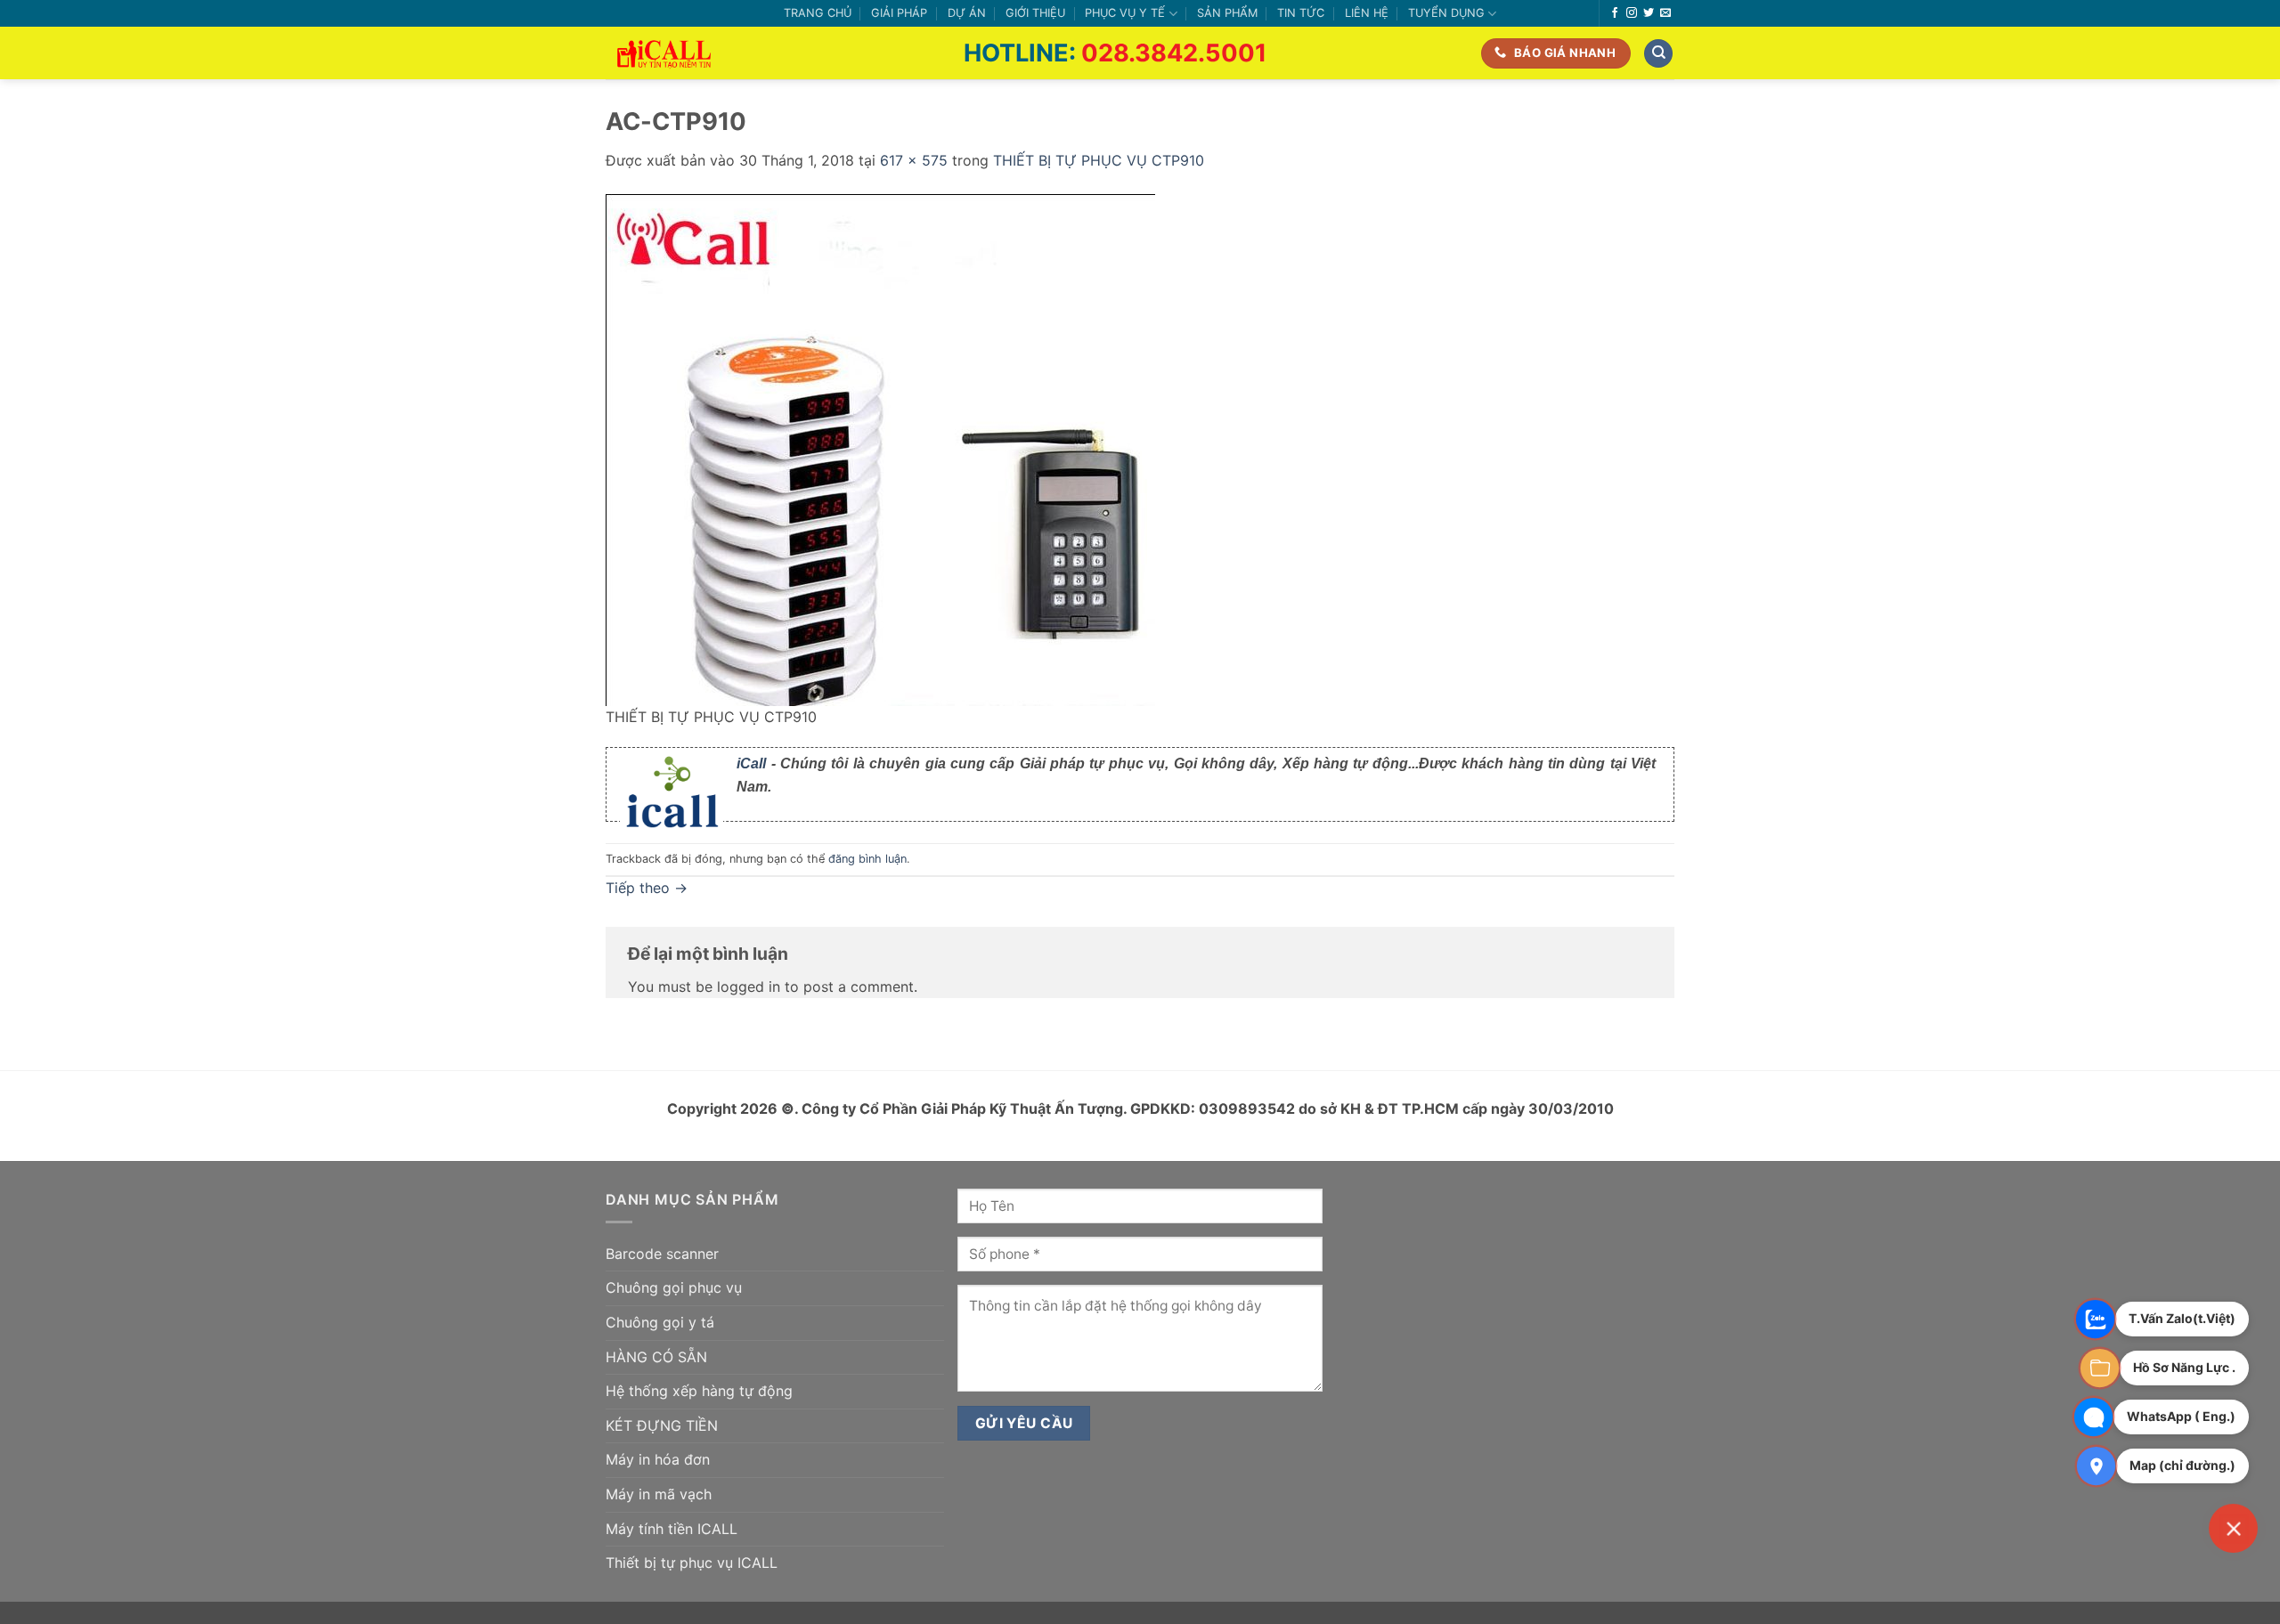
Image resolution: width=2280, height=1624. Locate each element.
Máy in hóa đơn (658, 1459)
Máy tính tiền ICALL (672, 1529)
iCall (751, 763)
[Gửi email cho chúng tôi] (1665, 13)
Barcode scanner (662, 1254)
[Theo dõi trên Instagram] (1632, 13)
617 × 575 (914, 160)
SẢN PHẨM (1227, 13)
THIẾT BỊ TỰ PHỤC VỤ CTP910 (1099, 160)
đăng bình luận (867, 859)
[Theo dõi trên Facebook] (1615, 13)
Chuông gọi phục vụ (674, 1287)
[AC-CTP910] (880, 449)
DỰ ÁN (967, 13)
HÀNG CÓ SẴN (656, 1357)
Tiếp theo (647, 888)
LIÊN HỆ (1367, 13)
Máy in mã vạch (659, 1494)
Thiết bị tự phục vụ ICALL (692, 1563)
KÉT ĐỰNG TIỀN (662, 1425)
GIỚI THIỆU (1035, 13)
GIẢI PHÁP (899, 13)
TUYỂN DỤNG (1446, 13)
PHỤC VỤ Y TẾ (1125, 13)
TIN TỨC (1301, 13)
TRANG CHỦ (818, 13)
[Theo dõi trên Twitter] (1649, 13)
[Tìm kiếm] (1658, 54)
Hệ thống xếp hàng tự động (699, 1391)
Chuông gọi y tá (660, 1322)
